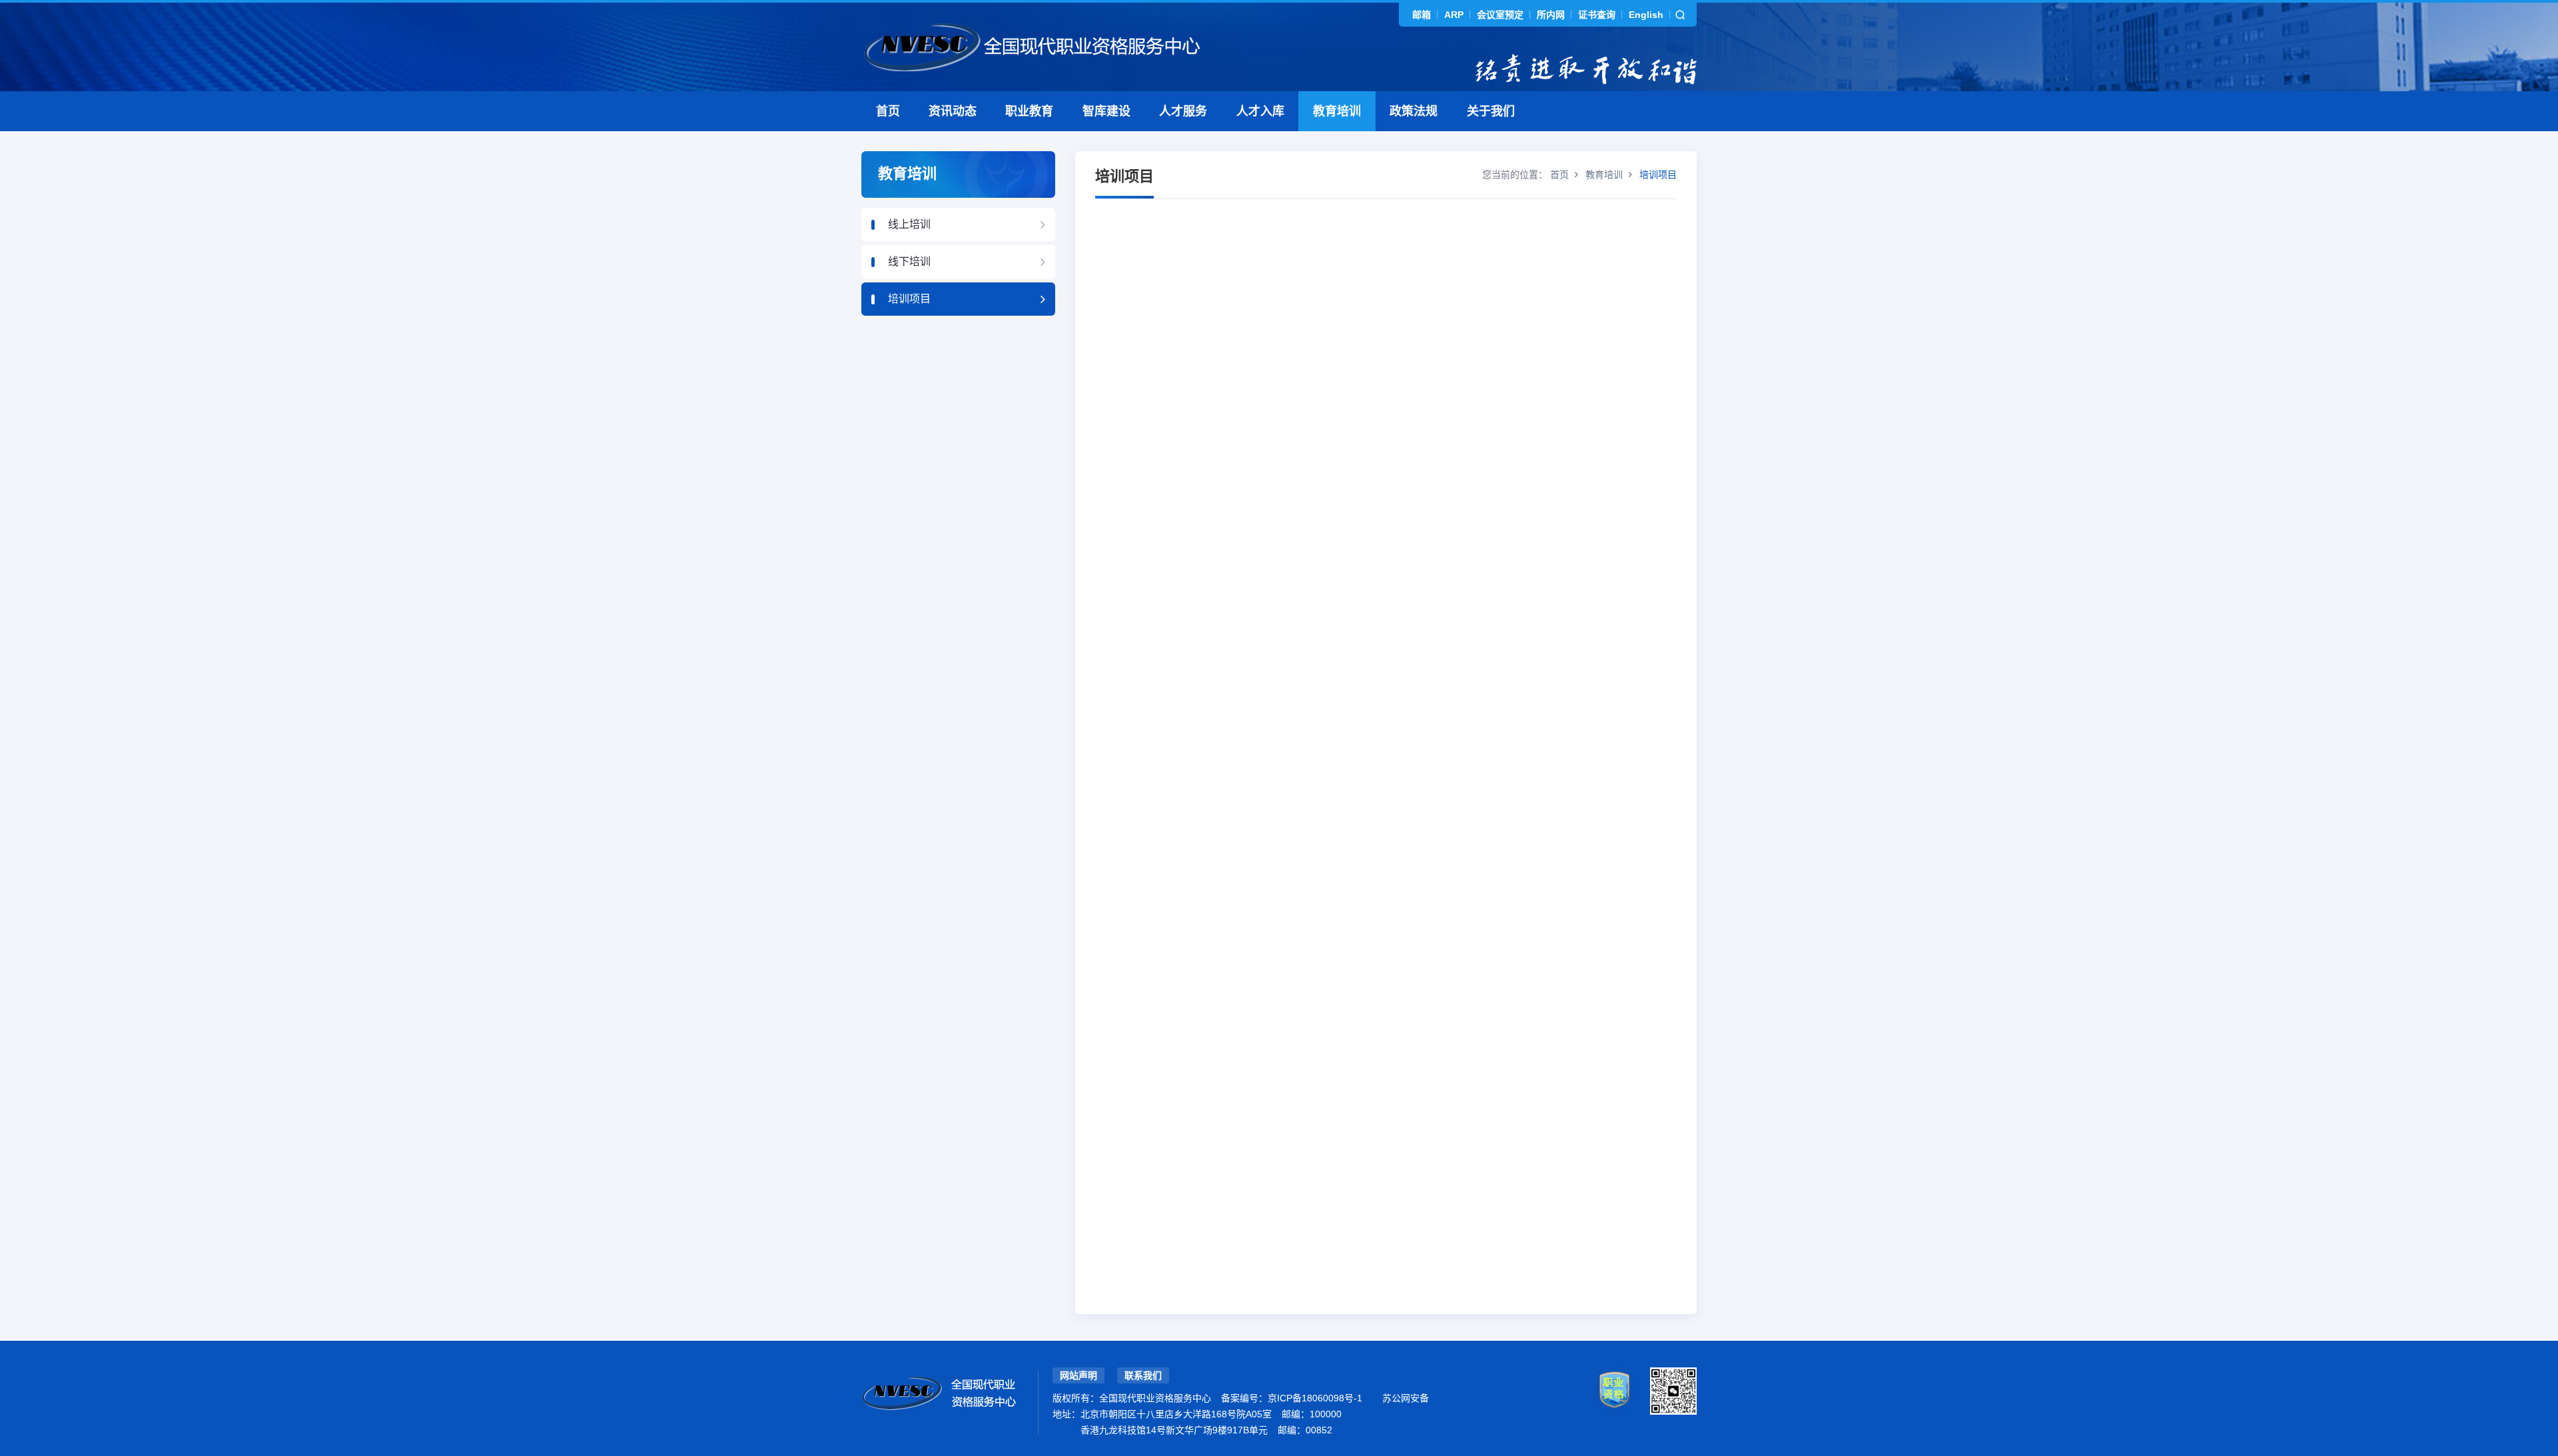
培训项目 (909, 299)
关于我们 (1491, 111)
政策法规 (1414, 111)
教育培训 (1337, 111)
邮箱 (1422, 15)
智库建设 (1106, 111)
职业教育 (1029, 111)
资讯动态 (953, 111)
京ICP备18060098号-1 (1315, 1398)
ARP (1454, 15)
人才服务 (1183, 111)
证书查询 (1597, 15)
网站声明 (1078, 1375)
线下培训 (909, 261)
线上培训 (909, 224)
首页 (888, 111)
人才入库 (1260, 111)
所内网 (1551, 15)
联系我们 (1143, 1375)
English (1646, 15)
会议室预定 (1500, 15)
